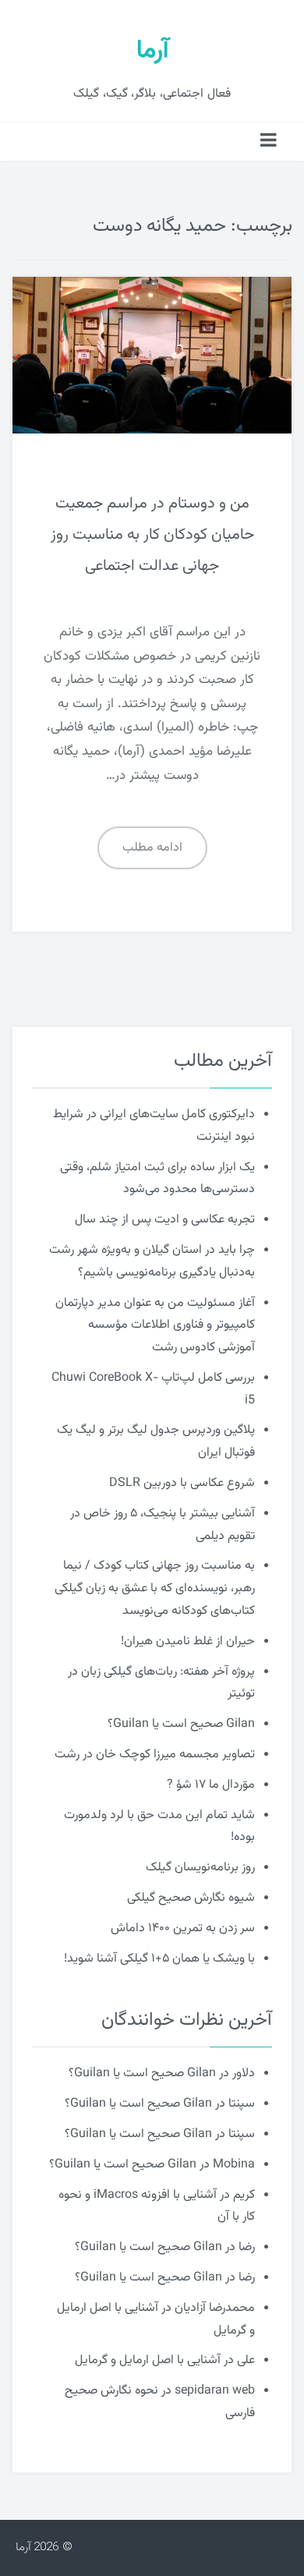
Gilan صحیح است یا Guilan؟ (181, 1724)
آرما (152, 51)
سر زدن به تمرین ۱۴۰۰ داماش (183, 1928)
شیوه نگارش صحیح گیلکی (191, 1898)
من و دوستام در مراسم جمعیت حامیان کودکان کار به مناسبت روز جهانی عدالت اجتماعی (152, 535)
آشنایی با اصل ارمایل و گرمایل (148, 2360)
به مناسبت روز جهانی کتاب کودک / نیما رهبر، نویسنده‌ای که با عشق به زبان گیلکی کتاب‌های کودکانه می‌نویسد (155, 1589)
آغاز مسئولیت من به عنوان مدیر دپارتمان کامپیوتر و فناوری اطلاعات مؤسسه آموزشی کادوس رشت (155, 1326)
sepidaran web (215, 2391)
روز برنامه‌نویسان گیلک (200, 1868)
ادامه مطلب (152, 848)
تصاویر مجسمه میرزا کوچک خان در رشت (155, 1755)
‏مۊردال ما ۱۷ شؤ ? (211, 1785)
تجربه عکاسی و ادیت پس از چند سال (165, 1220)
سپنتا (242, 2104)
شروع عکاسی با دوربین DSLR (182, 1483)
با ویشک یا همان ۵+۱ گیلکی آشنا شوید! (159, 1959)
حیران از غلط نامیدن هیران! (188, 1642)
